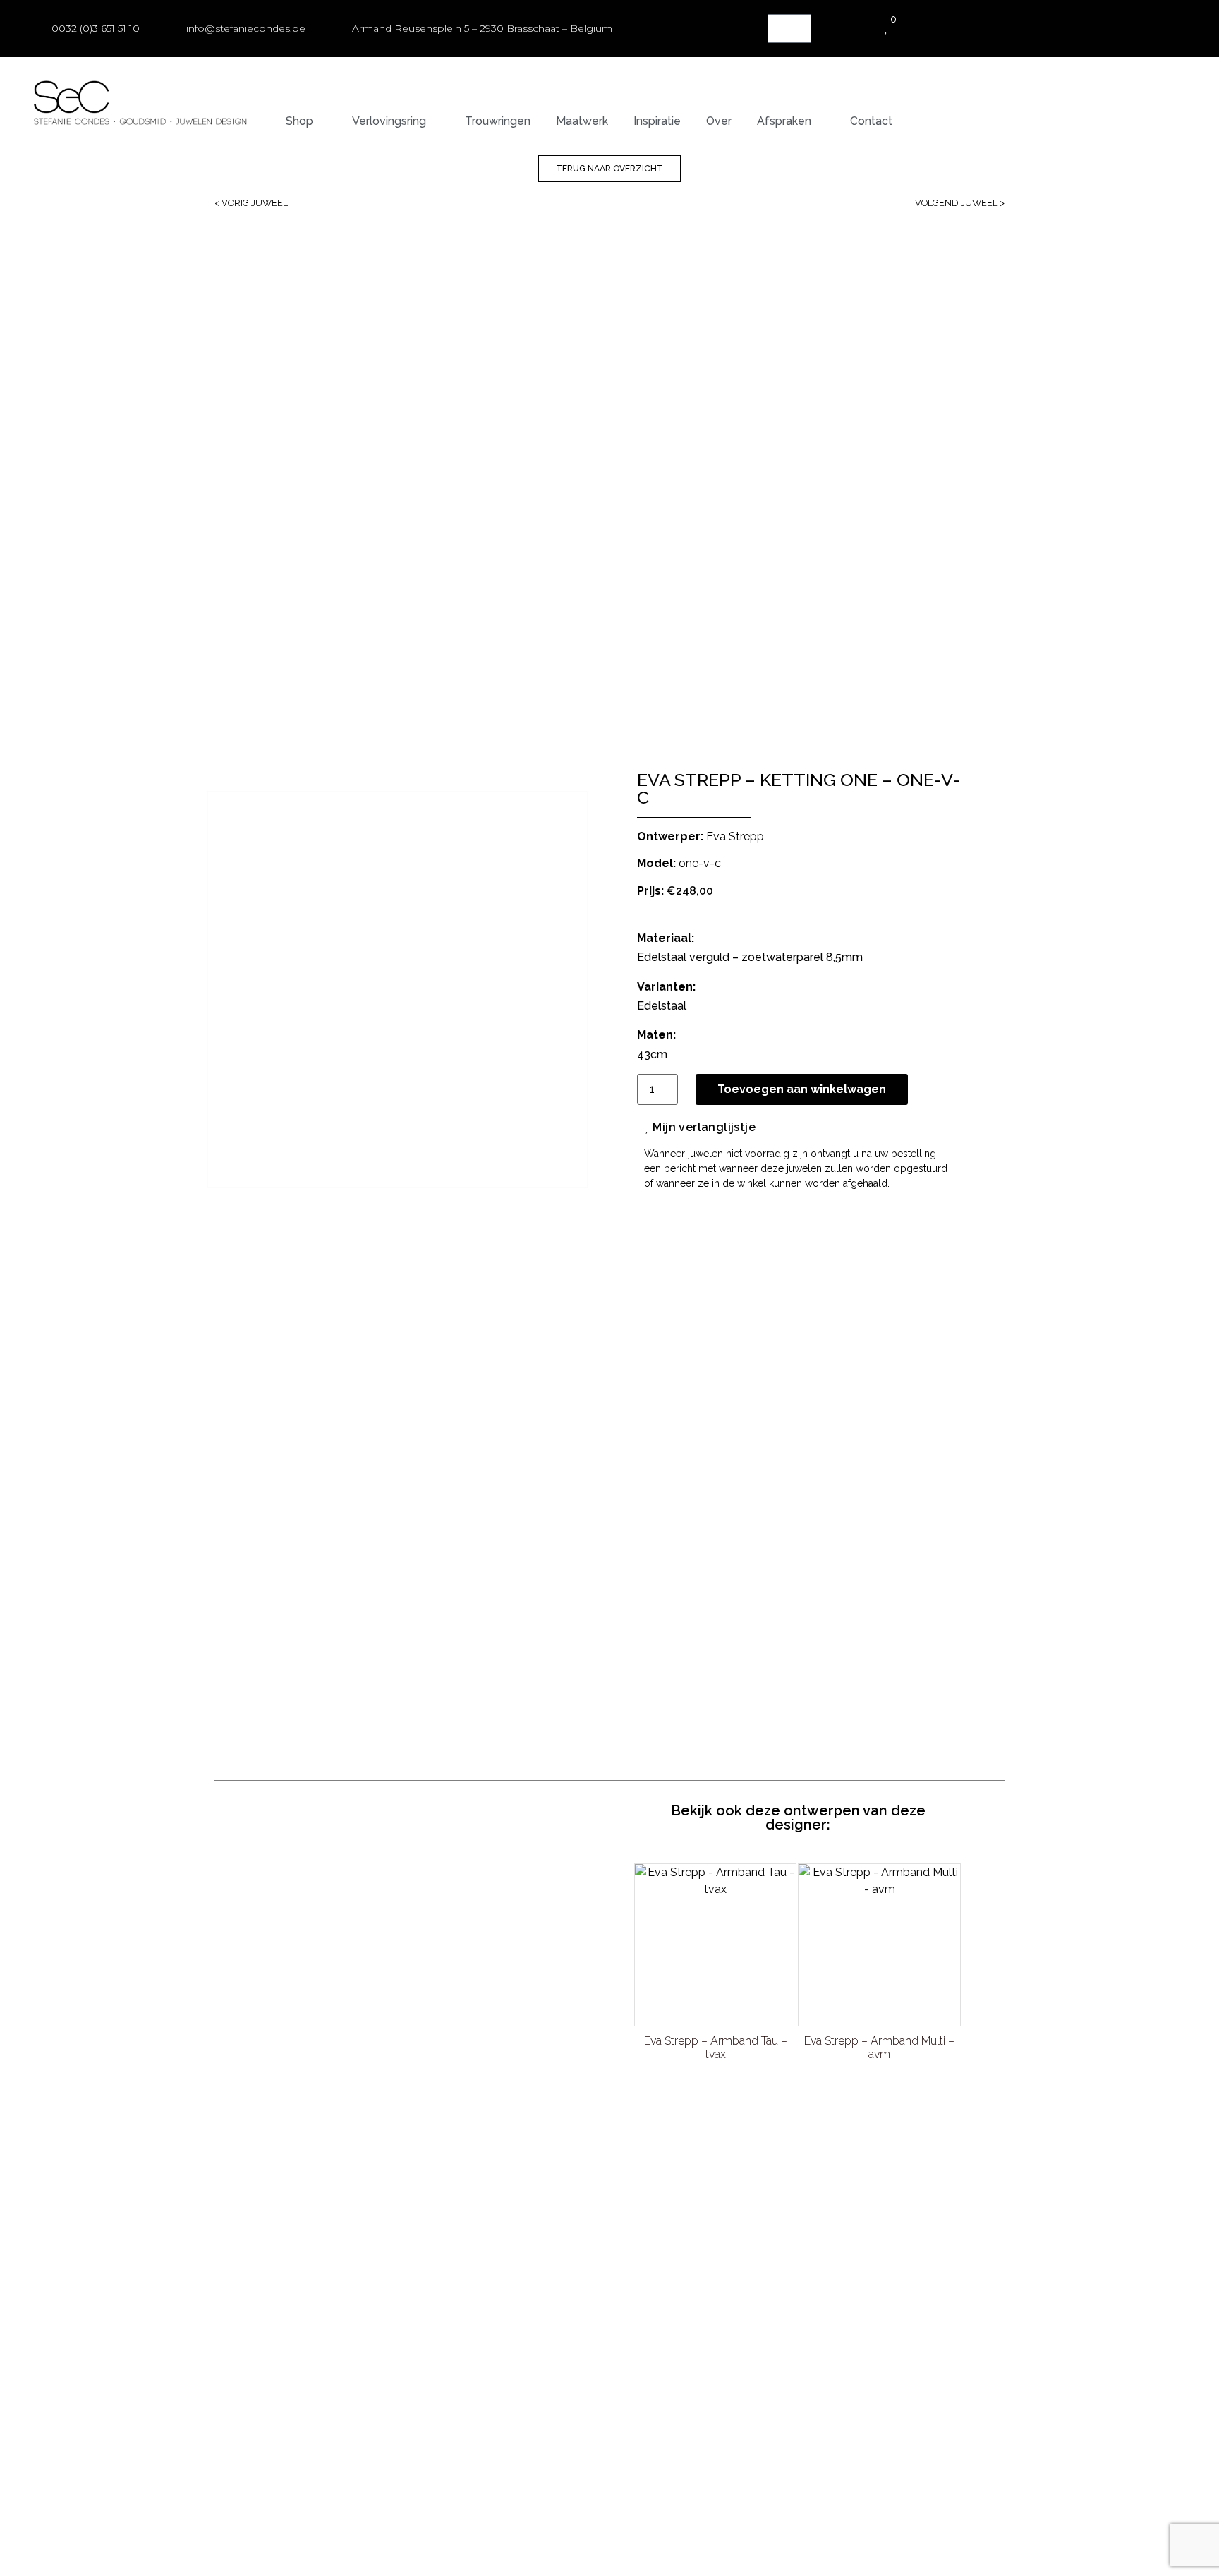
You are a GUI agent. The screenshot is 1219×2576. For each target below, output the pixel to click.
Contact (871, 121)
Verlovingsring (389, 121)
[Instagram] (957, 2108)
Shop (299, 121)
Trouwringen (498, 121)
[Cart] (789, 29)
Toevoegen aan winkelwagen (802, 1089)
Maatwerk (582, 121)
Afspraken (784, 121)
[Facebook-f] (929, 2108)
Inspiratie (657, 121)
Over (719, 121)
